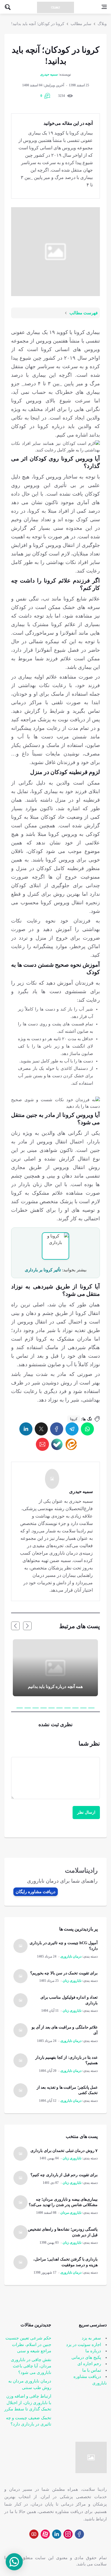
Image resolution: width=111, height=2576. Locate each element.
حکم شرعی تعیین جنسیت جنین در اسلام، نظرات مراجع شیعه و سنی (28, 2344)
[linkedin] (26, 1429)
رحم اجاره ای (89, 2364)
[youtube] (34, 2534)
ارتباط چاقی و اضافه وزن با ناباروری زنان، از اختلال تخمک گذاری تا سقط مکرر (28, 2403)
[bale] (57, 1444)
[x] (41, 1429)
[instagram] (68, 2534)
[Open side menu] (104, 7)
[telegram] (72, 1429)
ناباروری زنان (72, 1981)
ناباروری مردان (71, 2213)
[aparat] (45, 2534)
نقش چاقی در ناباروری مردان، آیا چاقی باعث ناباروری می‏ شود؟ (31, 2366)
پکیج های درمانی (86, 2357)
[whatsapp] (87, 1429)
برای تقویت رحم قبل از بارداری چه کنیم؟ (64, 2175)
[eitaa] (71, 1444)
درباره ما (93, 2351)
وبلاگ (102, 24)
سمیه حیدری (49, 74)
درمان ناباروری (71, 1956)
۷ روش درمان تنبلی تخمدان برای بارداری (64, 2151)
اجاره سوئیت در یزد (84, 2345)
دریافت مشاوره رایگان (36, 1892)
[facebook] (57, 1429)
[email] (42, 1444)
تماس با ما (92, 2370)
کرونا (74, 1419)
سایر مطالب (81, 24)
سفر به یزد (91, 2338)
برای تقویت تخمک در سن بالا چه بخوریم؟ (64, 1973)
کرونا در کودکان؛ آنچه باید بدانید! (38, 24)
